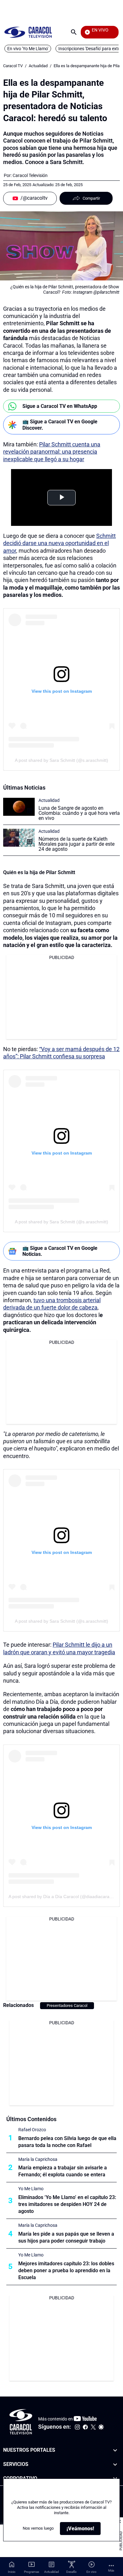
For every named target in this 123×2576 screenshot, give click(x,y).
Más (111, 2570)
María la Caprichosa (38, 2159)
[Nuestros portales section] (115, 2450)
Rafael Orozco (32, 2130)
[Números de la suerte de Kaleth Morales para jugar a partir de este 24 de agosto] (19, 838)
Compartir (91, 198)
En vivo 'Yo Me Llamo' (28, 49)
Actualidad (38, 66)
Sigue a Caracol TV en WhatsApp (60, 406)
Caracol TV (13, 66)
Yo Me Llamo (31, 2189)
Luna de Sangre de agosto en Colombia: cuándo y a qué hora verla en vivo (79, 813)
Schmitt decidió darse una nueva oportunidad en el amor (59, 543)
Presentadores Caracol (67, 2006)
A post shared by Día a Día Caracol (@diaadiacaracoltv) (64, 1897)
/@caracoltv (34, 198)
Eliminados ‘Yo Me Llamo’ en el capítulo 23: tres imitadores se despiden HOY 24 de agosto (67, 2204)
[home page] (28, 32)
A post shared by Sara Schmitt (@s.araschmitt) (61, 760)
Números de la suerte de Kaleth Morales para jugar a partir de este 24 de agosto (76, 844)
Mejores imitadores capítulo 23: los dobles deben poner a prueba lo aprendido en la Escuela (66, 2270)
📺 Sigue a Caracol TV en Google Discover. (60, 425)
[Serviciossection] (115, 2464)
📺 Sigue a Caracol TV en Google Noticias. (60, 1251)
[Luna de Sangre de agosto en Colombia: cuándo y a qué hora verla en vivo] (19, 807)
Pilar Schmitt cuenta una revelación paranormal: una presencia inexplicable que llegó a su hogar (52, 452)
